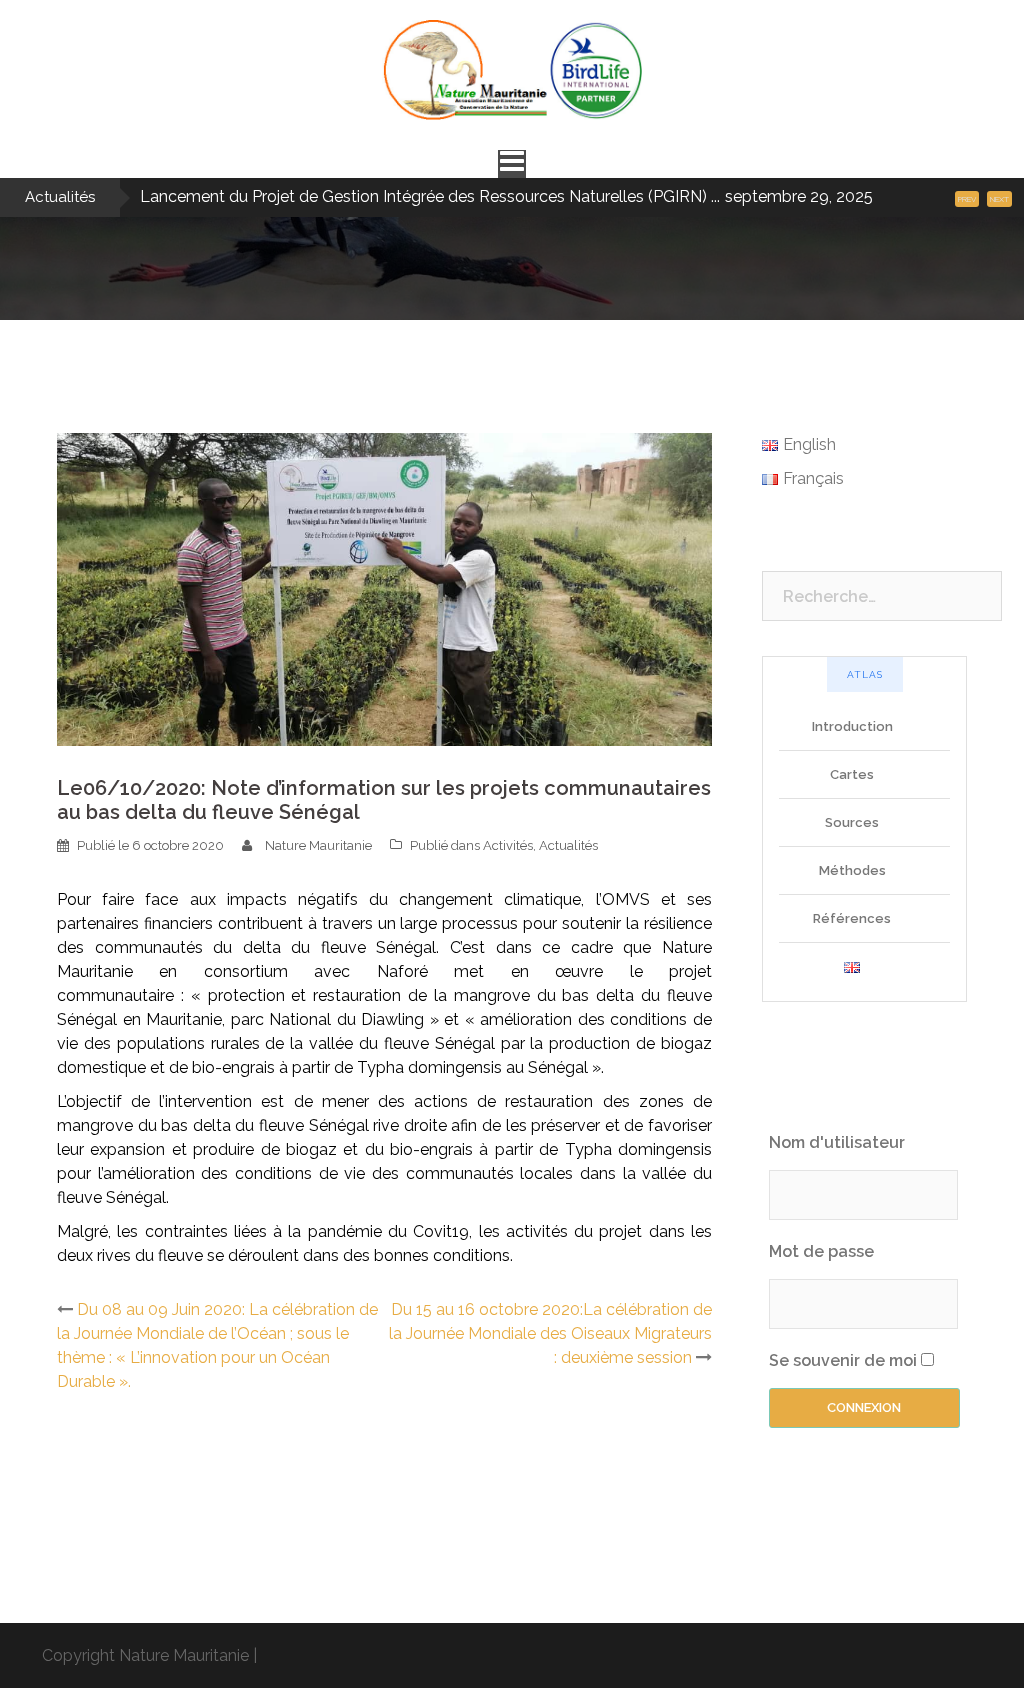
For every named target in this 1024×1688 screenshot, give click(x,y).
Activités (508, 845)
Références (852, 918)
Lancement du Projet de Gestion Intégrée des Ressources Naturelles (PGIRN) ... (430, 196)
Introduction (852, 726)
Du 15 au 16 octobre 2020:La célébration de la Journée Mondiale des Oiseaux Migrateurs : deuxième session (550, 1333)
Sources (852, 822)
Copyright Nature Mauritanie (145, 1655)
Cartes (852, 774)
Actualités (568, 845)
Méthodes (852, 870)
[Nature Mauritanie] (512, 76)
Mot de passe (821, 1251)
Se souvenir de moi (843, 1360)
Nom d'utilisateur (837, 1142)
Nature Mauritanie (318, 845)
